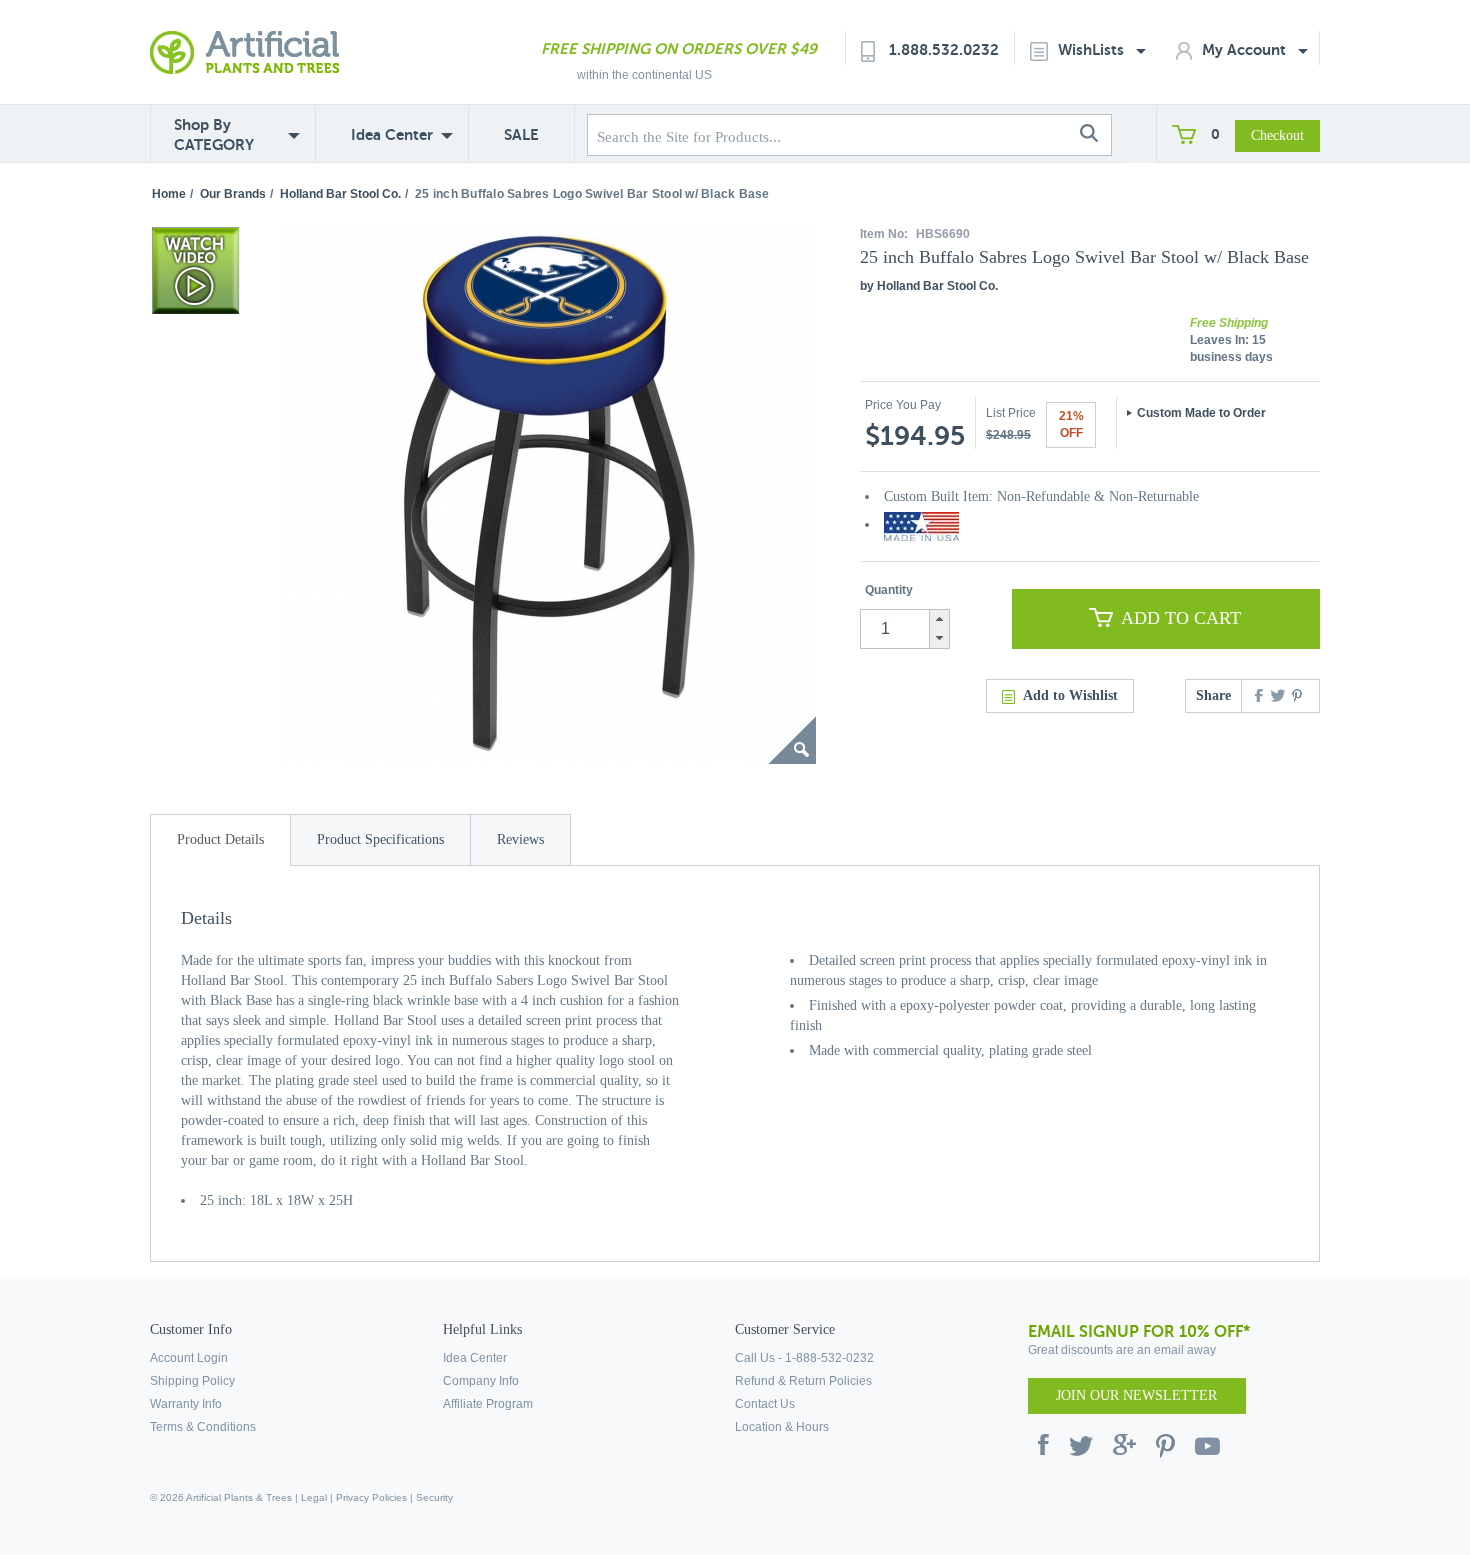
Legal (314, 1497)
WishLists (1093, 49)
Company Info (481, 1381)
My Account (1246, 49)
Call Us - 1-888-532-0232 (804, 1358)
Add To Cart (1181, 618)
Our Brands (233, 194)
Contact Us (765, 1404)
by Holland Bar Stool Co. (929, 286)
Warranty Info (186, 1404)
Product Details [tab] (220, 839)
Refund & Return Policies (803, 1381)
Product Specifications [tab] (380, 839)
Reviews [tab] (520, 839)
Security (434, 1497)
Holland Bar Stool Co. (340, 194)
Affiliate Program (488, 1404)
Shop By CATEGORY (214, 134)
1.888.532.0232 (944, 49)
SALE (521, 134)
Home (169, 194)
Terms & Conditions (203, 1427)
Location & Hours (782, 1427)
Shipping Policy (192, 1381)
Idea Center (392, 134)
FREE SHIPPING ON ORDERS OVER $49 (679, 48)
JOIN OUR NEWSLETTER (1136, 1395)
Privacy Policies (371, 1497)
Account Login (189, 1358)
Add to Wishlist (1070, 695)
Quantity (889, 590)
